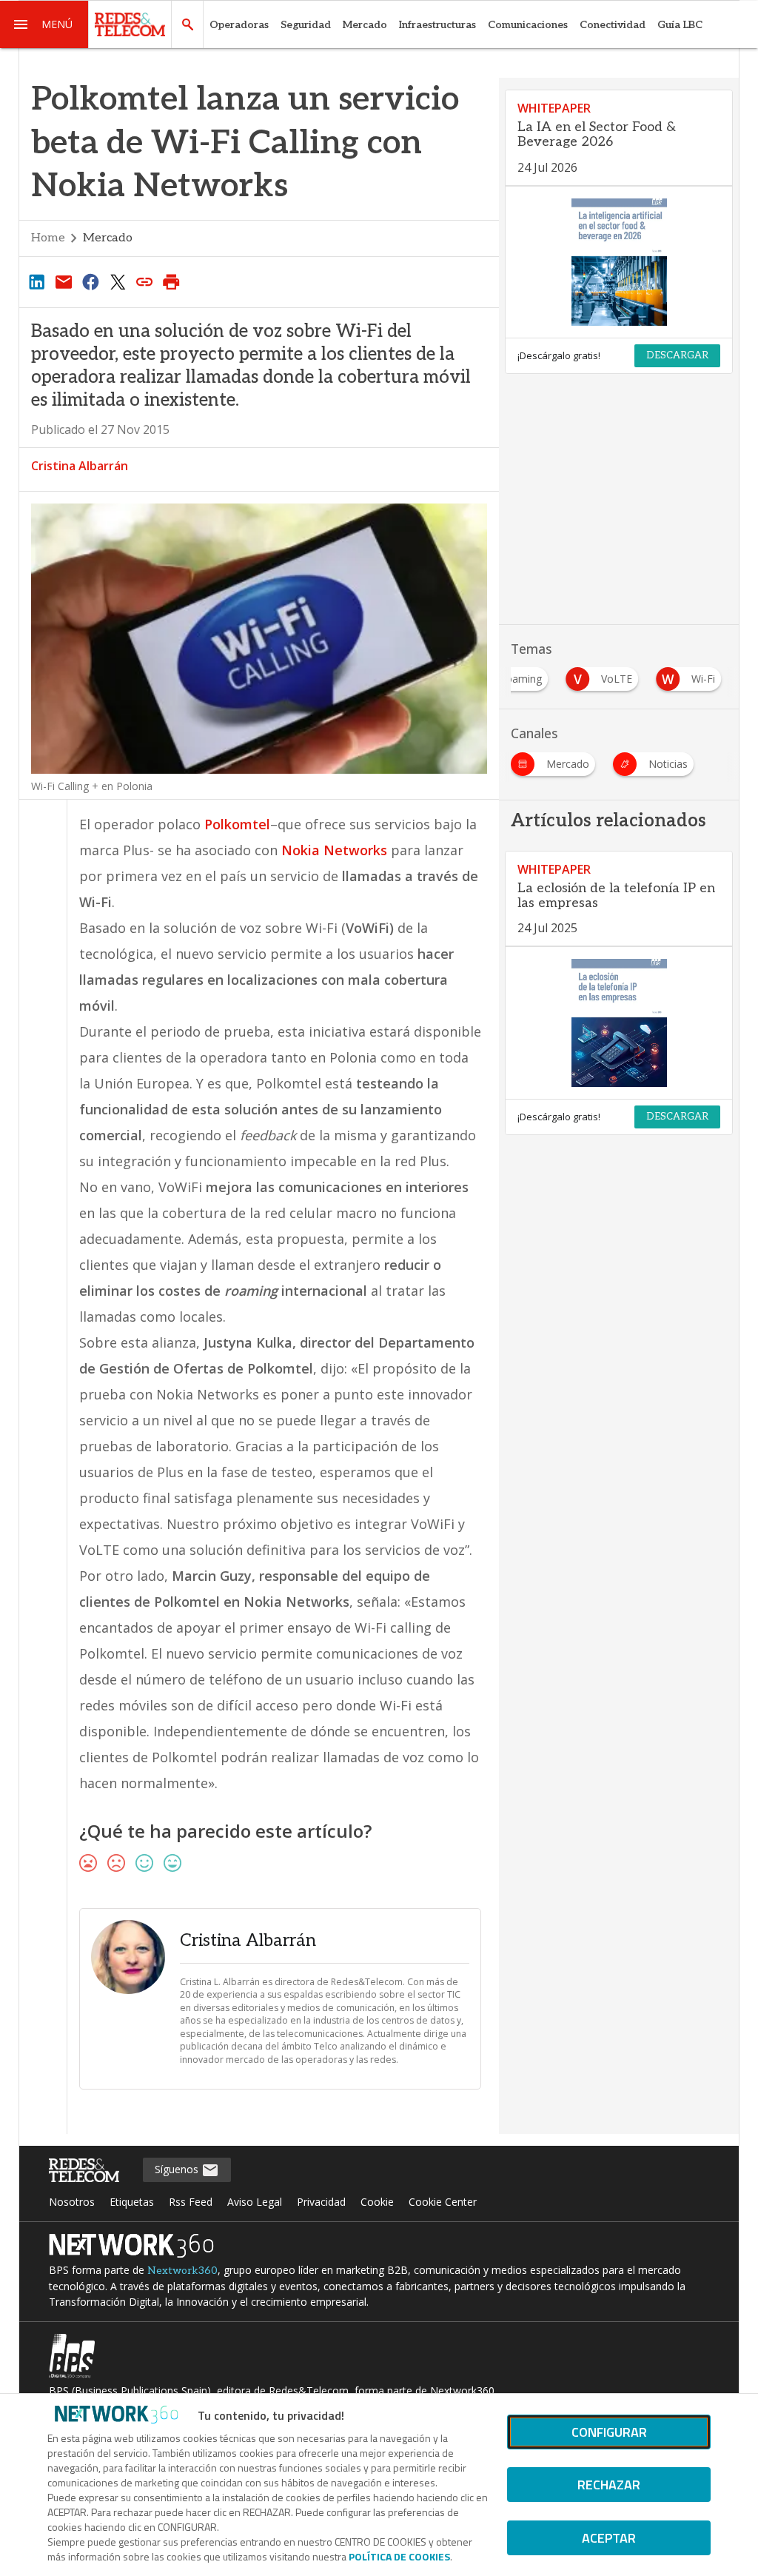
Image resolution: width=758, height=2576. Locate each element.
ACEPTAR (609, 2538)
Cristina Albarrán (80, 466)
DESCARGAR (677, 355)
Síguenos (178, 2169)
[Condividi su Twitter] (118, 281)
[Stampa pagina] (172, 281)
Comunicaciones (528, 25)
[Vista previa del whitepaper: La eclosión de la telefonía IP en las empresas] (619, 1023)
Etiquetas (132, 2202)
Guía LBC (680, 25)
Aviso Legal (255, 2202)
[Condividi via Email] (64, 281)
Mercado (365, 25)
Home (48, 238)
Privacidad (321, 2202)
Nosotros (72, 2202)
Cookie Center (443, 2202)
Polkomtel (237, 824)
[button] (44, 24)
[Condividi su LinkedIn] (37, 281)
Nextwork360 (182, 2271)
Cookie (377, 2202)
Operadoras (239, 25)
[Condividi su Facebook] (90, 281)
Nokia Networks (334, 850)
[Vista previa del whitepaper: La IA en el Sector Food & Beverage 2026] (619, 262)
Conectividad (613, 25)
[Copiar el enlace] (144, 281)
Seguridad (306, 25)
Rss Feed (191, 2202)
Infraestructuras (437, 25)
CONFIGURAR (609, 2432)
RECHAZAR (609, 2485)
